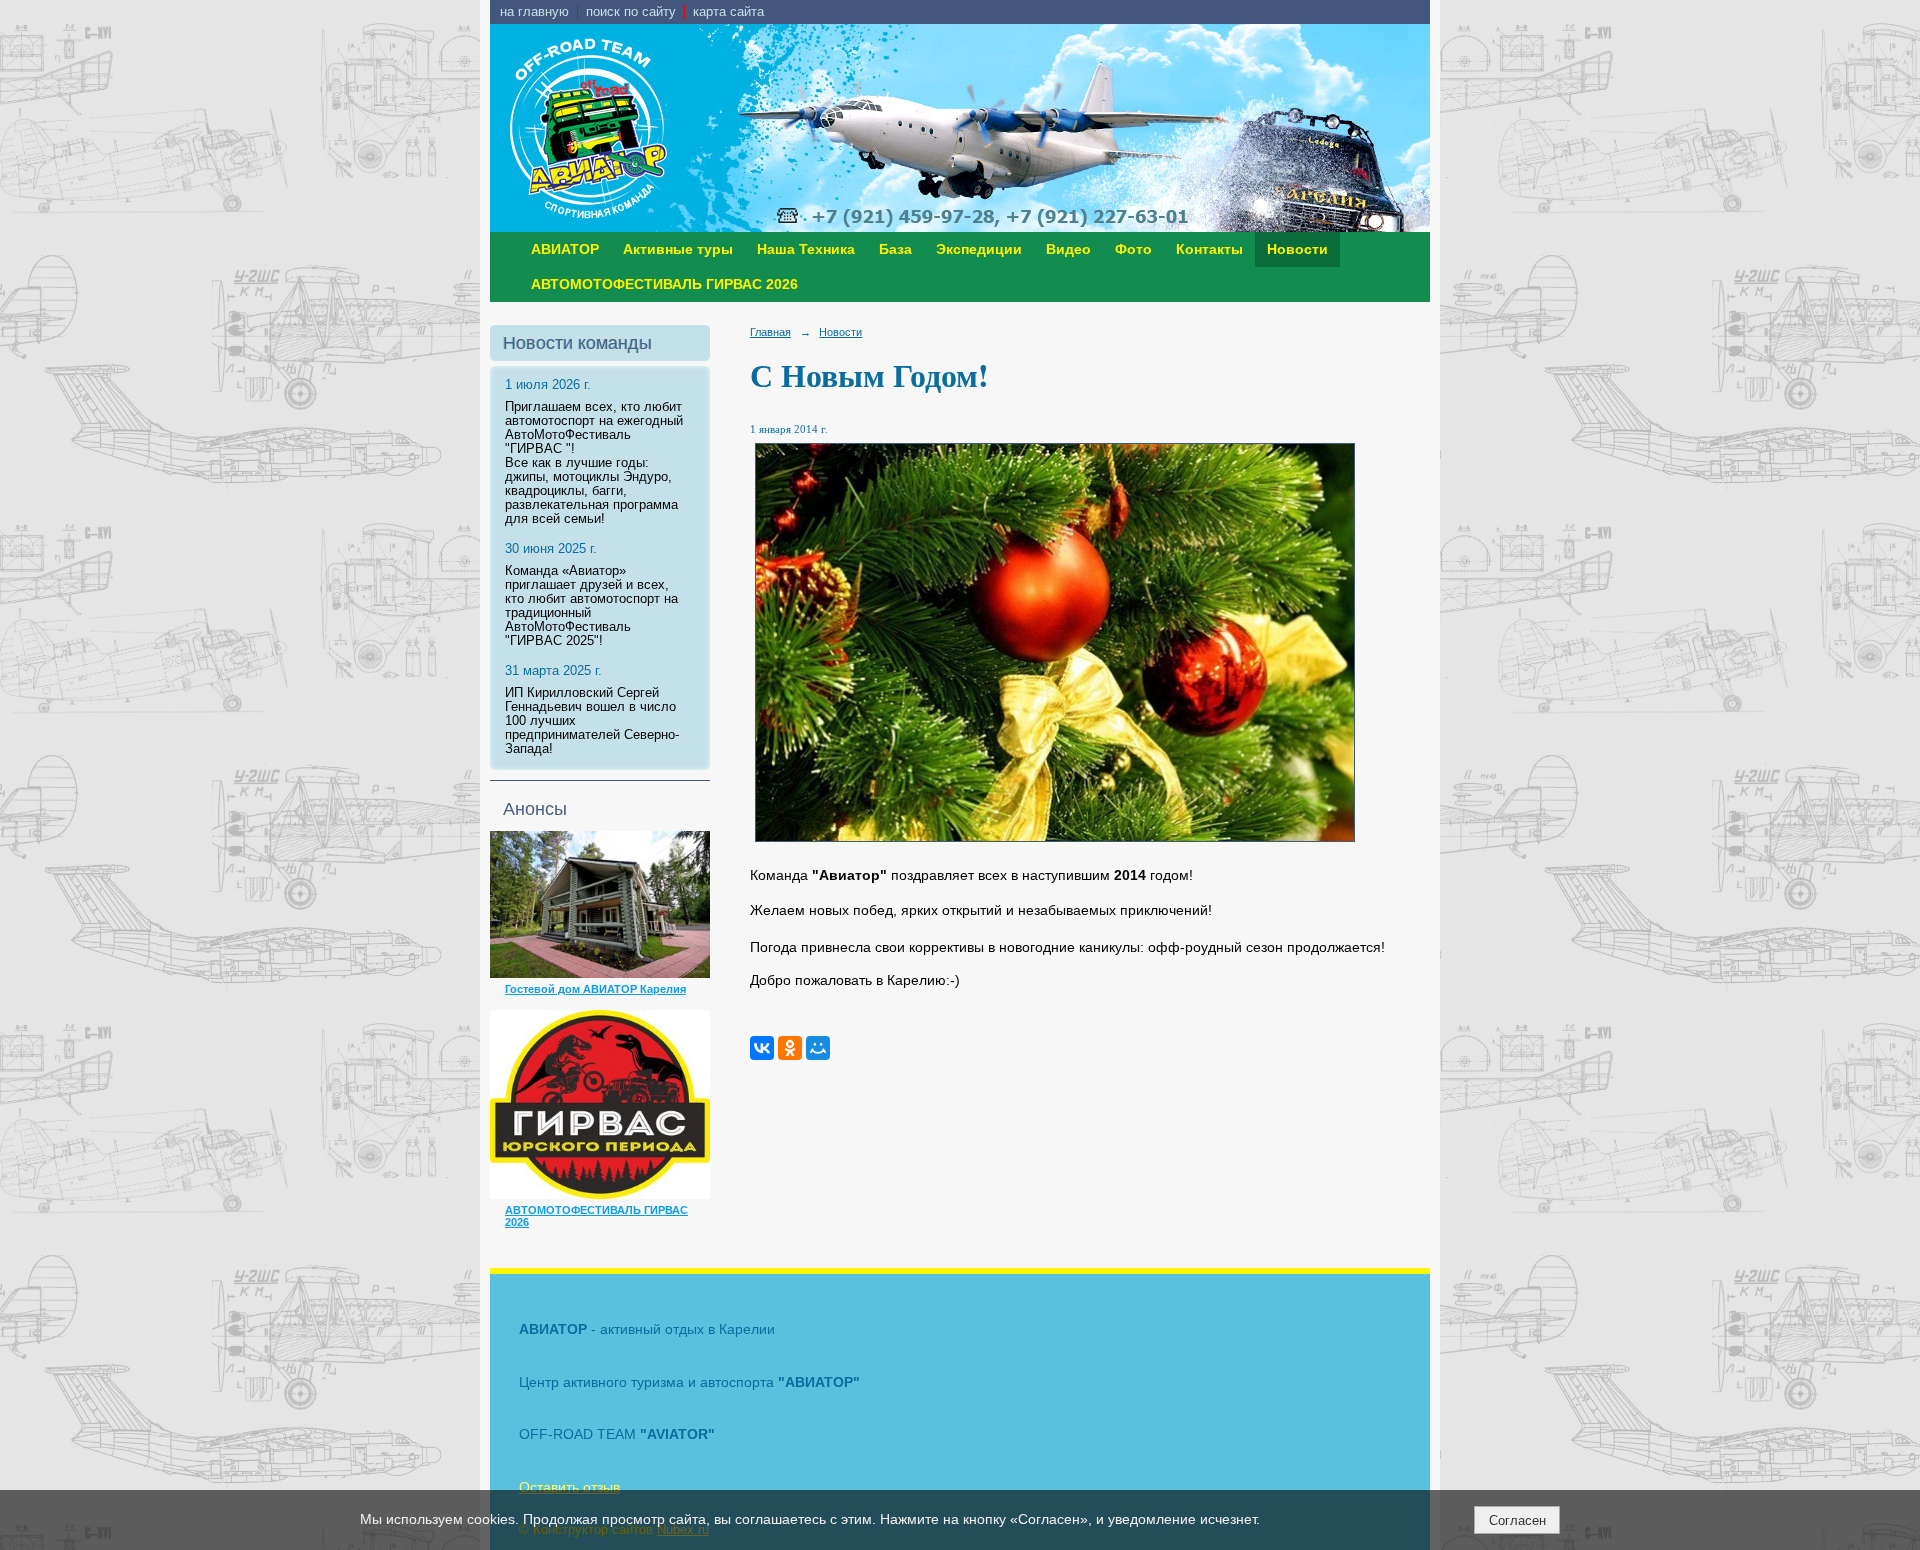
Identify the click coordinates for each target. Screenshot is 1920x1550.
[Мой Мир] (818, 1048)
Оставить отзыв (569, 1487)
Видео (1068, 249)
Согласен (1517, 1520)
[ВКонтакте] (762, 1048)
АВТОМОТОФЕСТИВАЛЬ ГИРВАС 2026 (664, 284)
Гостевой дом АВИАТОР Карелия (595, 989)
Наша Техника (806, 249)
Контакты (1209, 249)
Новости (1297, 249)
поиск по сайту (631, 12)
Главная (770, 332)
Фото (1133, 249)
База (895, 249)
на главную (534, 12)
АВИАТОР (565, 249)
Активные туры (678, 249)
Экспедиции (979, 249)
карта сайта (728, 12)
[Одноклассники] (790, 1048)
